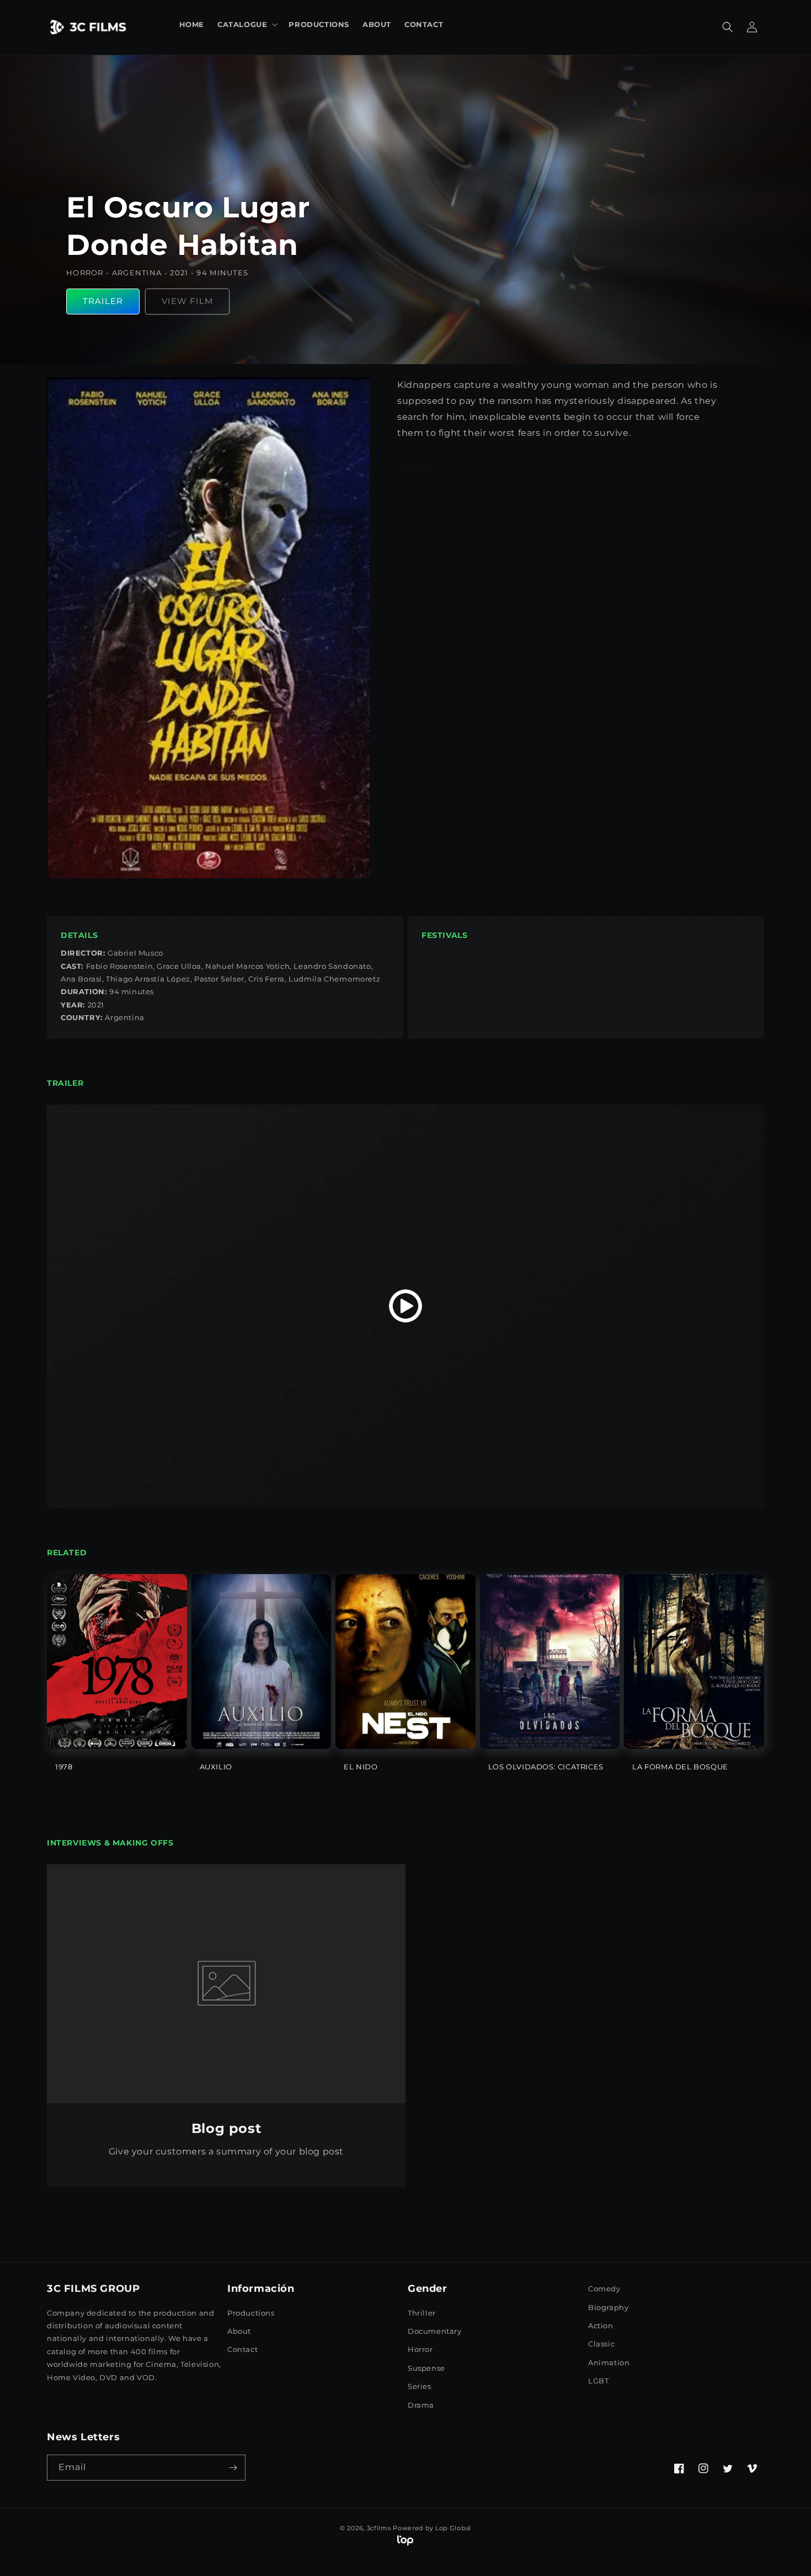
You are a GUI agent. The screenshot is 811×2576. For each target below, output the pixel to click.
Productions (251, 2313)
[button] (246, 25)
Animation (609, 2362)
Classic (601, 2344)
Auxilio (216, 1767)
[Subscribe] (233, 2468)
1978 (64, 1767)
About (239, 2331)
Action (601, 2326)
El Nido (361, 1767)
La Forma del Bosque (680, 1767)
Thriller (422, 2313)
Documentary (435, 2331)
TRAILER (103, 301)
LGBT (598, 2381)
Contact (242, 2349)
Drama (421, 2405)
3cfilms (379, 2528)
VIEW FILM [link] (187, 301)
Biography (608, 2307)
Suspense (426, 2368)
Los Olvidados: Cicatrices (546, 1767)
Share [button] (422, 466)
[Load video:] (405, 1306)
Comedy (604, 2289)
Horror (420, 2349)
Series (420, 2386)
